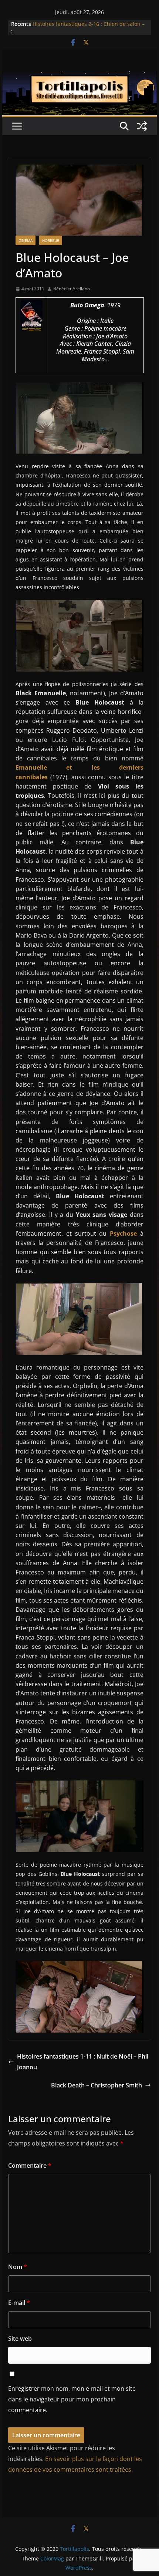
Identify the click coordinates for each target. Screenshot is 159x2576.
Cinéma (26, 240)
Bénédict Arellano (72, 289)
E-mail (19, 2303)
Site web (20, 2339)
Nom (18, 2267)
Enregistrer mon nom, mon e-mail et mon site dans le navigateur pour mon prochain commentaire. (72, 2399)
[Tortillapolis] (79, 77)
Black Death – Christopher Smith (97, 2085)
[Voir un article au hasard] (142, 126)
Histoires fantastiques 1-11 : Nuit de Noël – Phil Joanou (83, 2062)
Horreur (51, 240)
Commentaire (30, 2165)
